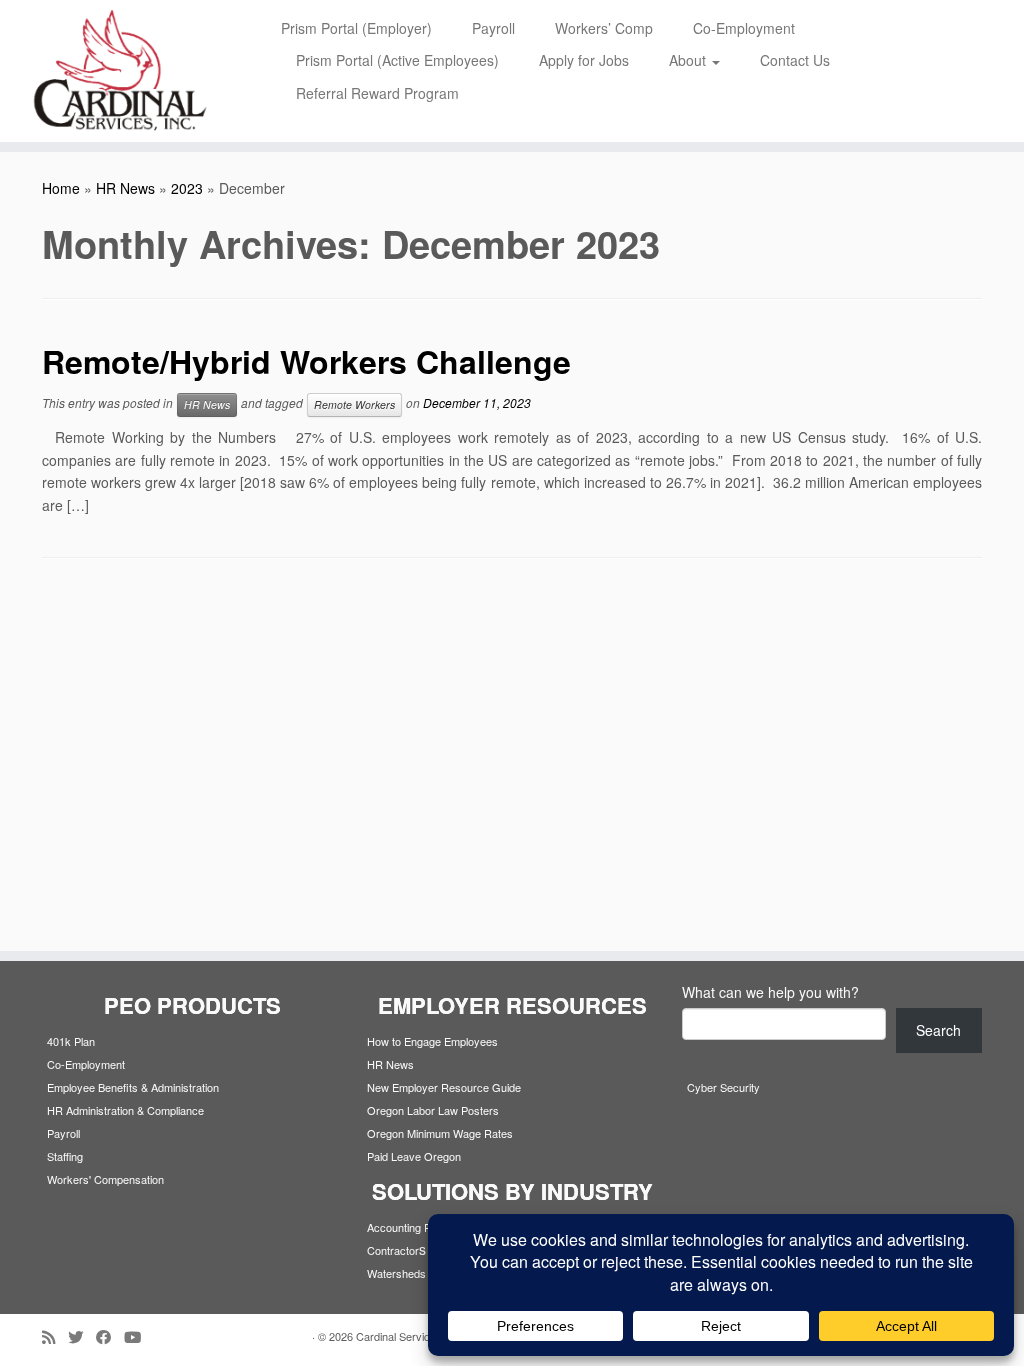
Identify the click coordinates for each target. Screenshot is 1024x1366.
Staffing (65, 1156)
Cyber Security (723, 1087)
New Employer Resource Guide (444, 1087)
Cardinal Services (399, 1336)
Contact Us (795, 60)
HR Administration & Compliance (125, 1110)
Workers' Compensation (105, 1179)
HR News (125, 188)
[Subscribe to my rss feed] (55, 1336)
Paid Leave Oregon (414, 1156)
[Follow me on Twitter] (82, 1336)
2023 (187, 188)
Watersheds (396, 1273)
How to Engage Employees (432, 1041)
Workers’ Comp (604, 28)
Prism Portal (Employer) (356, 28)
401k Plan (71, 1041)
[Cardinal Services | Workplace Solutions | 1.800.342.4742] (120, 71)
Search (938, 1030)
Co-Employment (744, 28)
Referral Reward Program (377, 93)
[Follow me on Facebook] (110, 1336)
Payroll (493, 28)
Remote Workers (354, 404)
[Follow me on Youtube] (139, 1336)
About (689, 60)
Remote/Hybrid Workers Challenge (311, 361)
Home (61, 188)
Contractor (393, 1250)
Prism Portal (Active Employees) (397, 60)
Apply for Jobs (584, 60)
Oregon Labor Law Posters (433, 1110)
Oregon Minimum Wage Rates (440, 1133)
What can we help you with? (770, 992)
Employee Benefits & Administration (133, 1087)
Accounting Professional (425, 1227)
